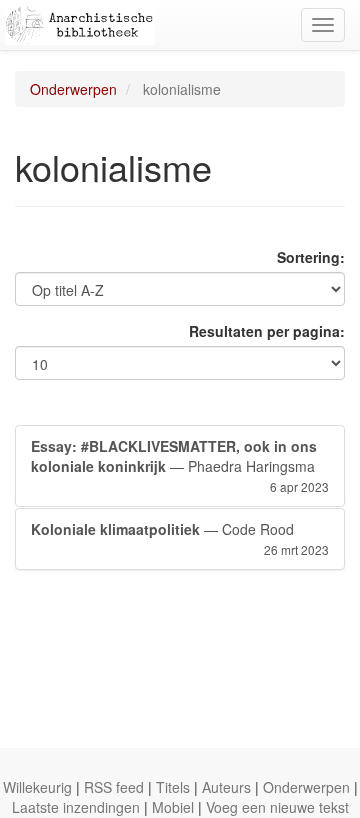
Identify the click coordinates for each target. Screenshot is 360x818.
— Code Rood (180, 538)
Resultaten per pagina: (267, 331)
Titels (173, 787)
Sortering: (311, 257)
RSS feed (114, 787)
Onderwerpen (73, 89)
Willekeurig (37, 787)
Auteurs (226, 787)
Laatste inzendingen (76, 807)
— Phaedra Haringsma (180, 465)
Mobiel (173, 807)
